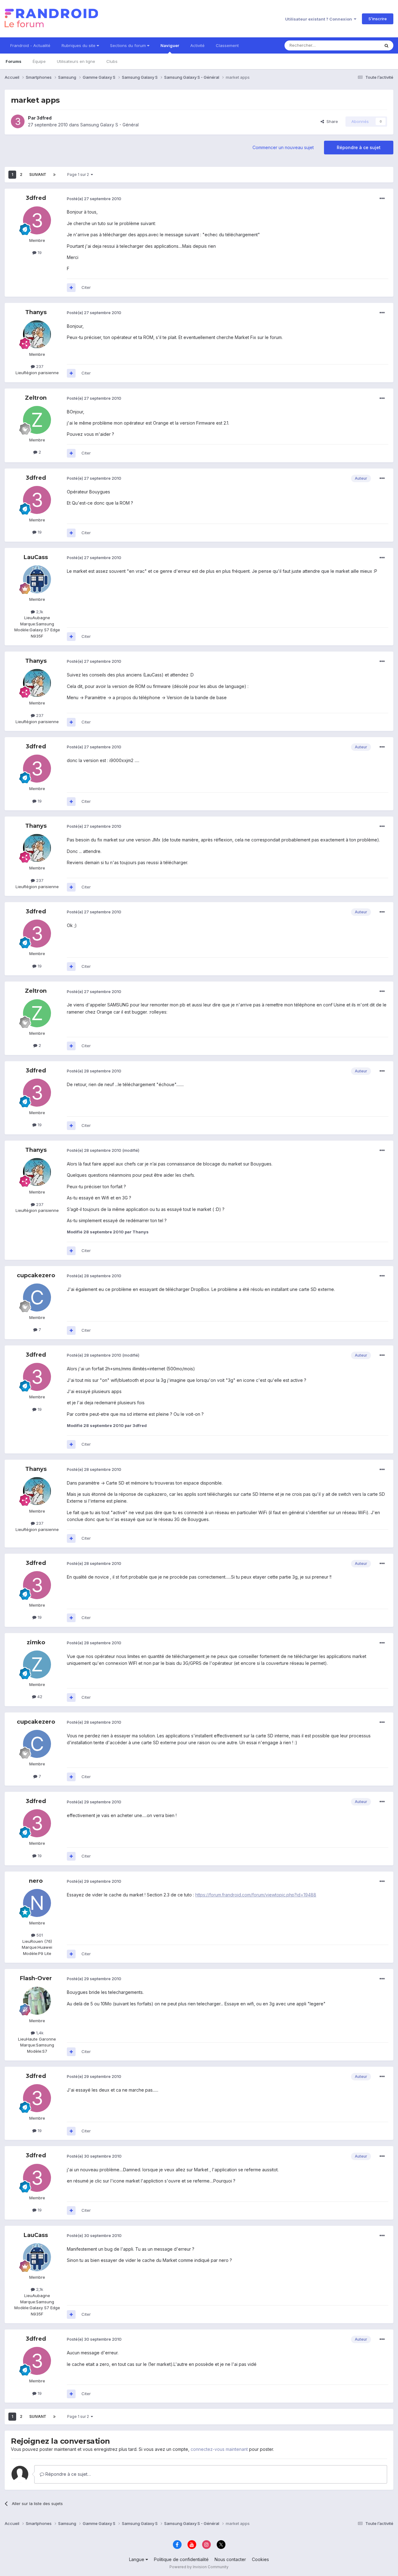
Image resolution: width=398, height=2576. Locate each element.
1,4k (39, 2033)
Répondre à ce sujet (359, 147)
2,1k (39, 612)
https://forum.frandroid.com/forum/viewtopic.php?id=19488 (256, 1895)
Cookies (260, 2559)
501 (39, 1935)
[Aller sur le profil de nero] (37, 1903)
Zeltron (36, 398)
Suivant (38, 174)
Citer (86, 287)
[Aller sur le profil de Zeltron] (37, 420)
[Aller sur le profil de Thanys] (37, 334)
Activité (197, 45)
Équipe (39, 61)
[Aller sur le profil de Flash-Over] (37, 2001)
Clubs (112, 61)
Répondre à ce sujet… (67, 2474)
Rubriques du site (79, 45)
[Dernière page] (54, 175)
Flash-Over (36, 1978)
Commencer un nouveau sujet (283, 147)
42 (39, 1697)
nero (36, 1881)
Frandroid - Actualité (30, 45)
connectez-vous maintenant (219, 2449)
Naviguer (170, 45)
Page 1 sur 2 (79, 174)
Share (331, 121)
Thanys (36, 312)
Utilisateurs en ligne (76, 61)
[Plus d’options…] (382, 199)
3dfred (44, 118)
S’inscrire (378, 19)
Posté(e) (94, 199)
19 (39, 252)
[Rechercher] (386, 45)
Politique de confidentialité (181, 2559)
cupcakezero (36, 1275)
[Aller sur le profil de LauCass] (37, 579)
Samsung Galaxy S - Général (109, 125)
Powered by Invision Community (199, 2567)
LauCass (36, 557)
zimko (36, 1642)
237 (39, 366)
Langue (137, 2559)
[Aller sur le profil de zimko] (37, 1665)
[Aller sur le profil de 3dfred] (18, 121)
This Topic (361, 45)
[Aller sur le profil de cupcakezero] (37, 1297)
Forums (14, 61)
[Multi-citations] (71, 288)
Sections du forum (129, 45)
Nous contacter (230, 2559)
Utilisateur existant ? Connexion (319, 19)
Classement (227, 45)
